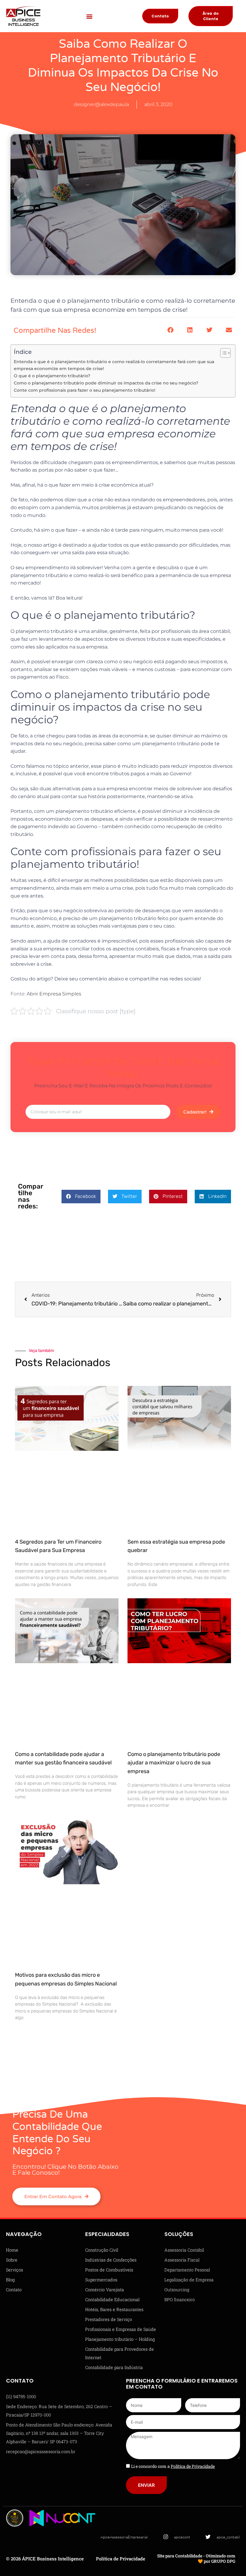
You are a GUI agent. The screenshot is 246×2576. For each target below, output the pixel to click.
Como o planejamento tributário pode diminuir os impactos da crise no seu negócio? (106, 383)
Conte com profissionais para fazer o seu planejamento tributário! (85, 390)
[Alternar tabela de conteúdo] (222, 353)
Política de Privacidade (121, 2559)
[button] (90, 16)
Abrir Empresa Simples (54, 994)
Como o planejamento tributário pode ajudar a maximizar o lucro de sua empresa (174, 1763)
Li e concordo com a (173, 2466)
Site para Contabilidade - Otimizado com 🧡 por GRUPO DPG (196, 2558)
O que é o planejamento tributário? (52, 376)
